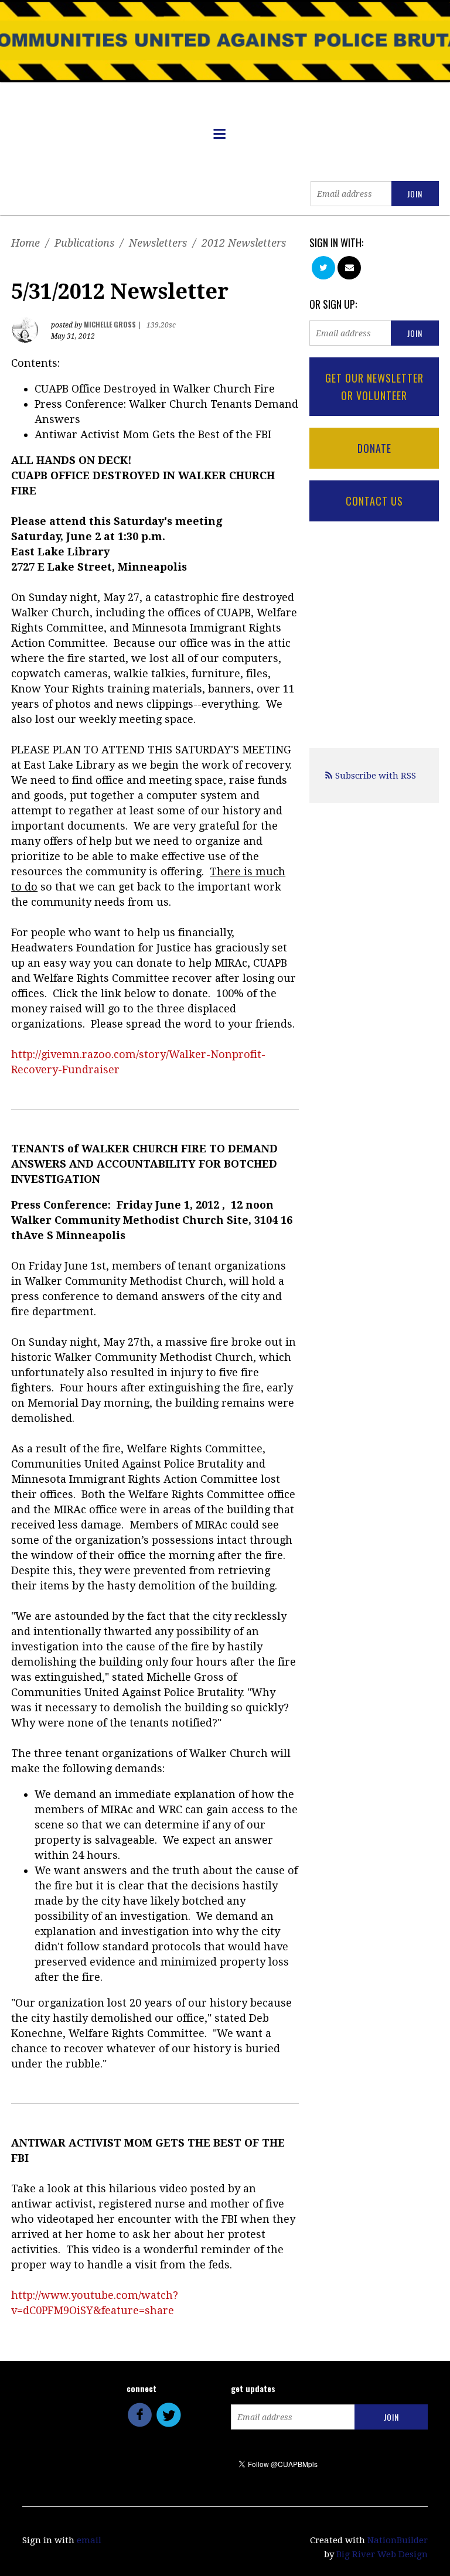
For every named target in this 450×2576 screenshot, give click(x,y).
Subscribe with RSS (376, 776)
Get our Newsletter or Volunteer (374, 387)
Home (25, 243)
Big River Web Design (382, 2554)
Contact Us (374, 501)
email (89, 2540)
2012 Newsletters (244, 243)
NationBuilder (398, 2540)
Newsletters (158, 243)
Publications (84, 243)
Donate (374, 448)
